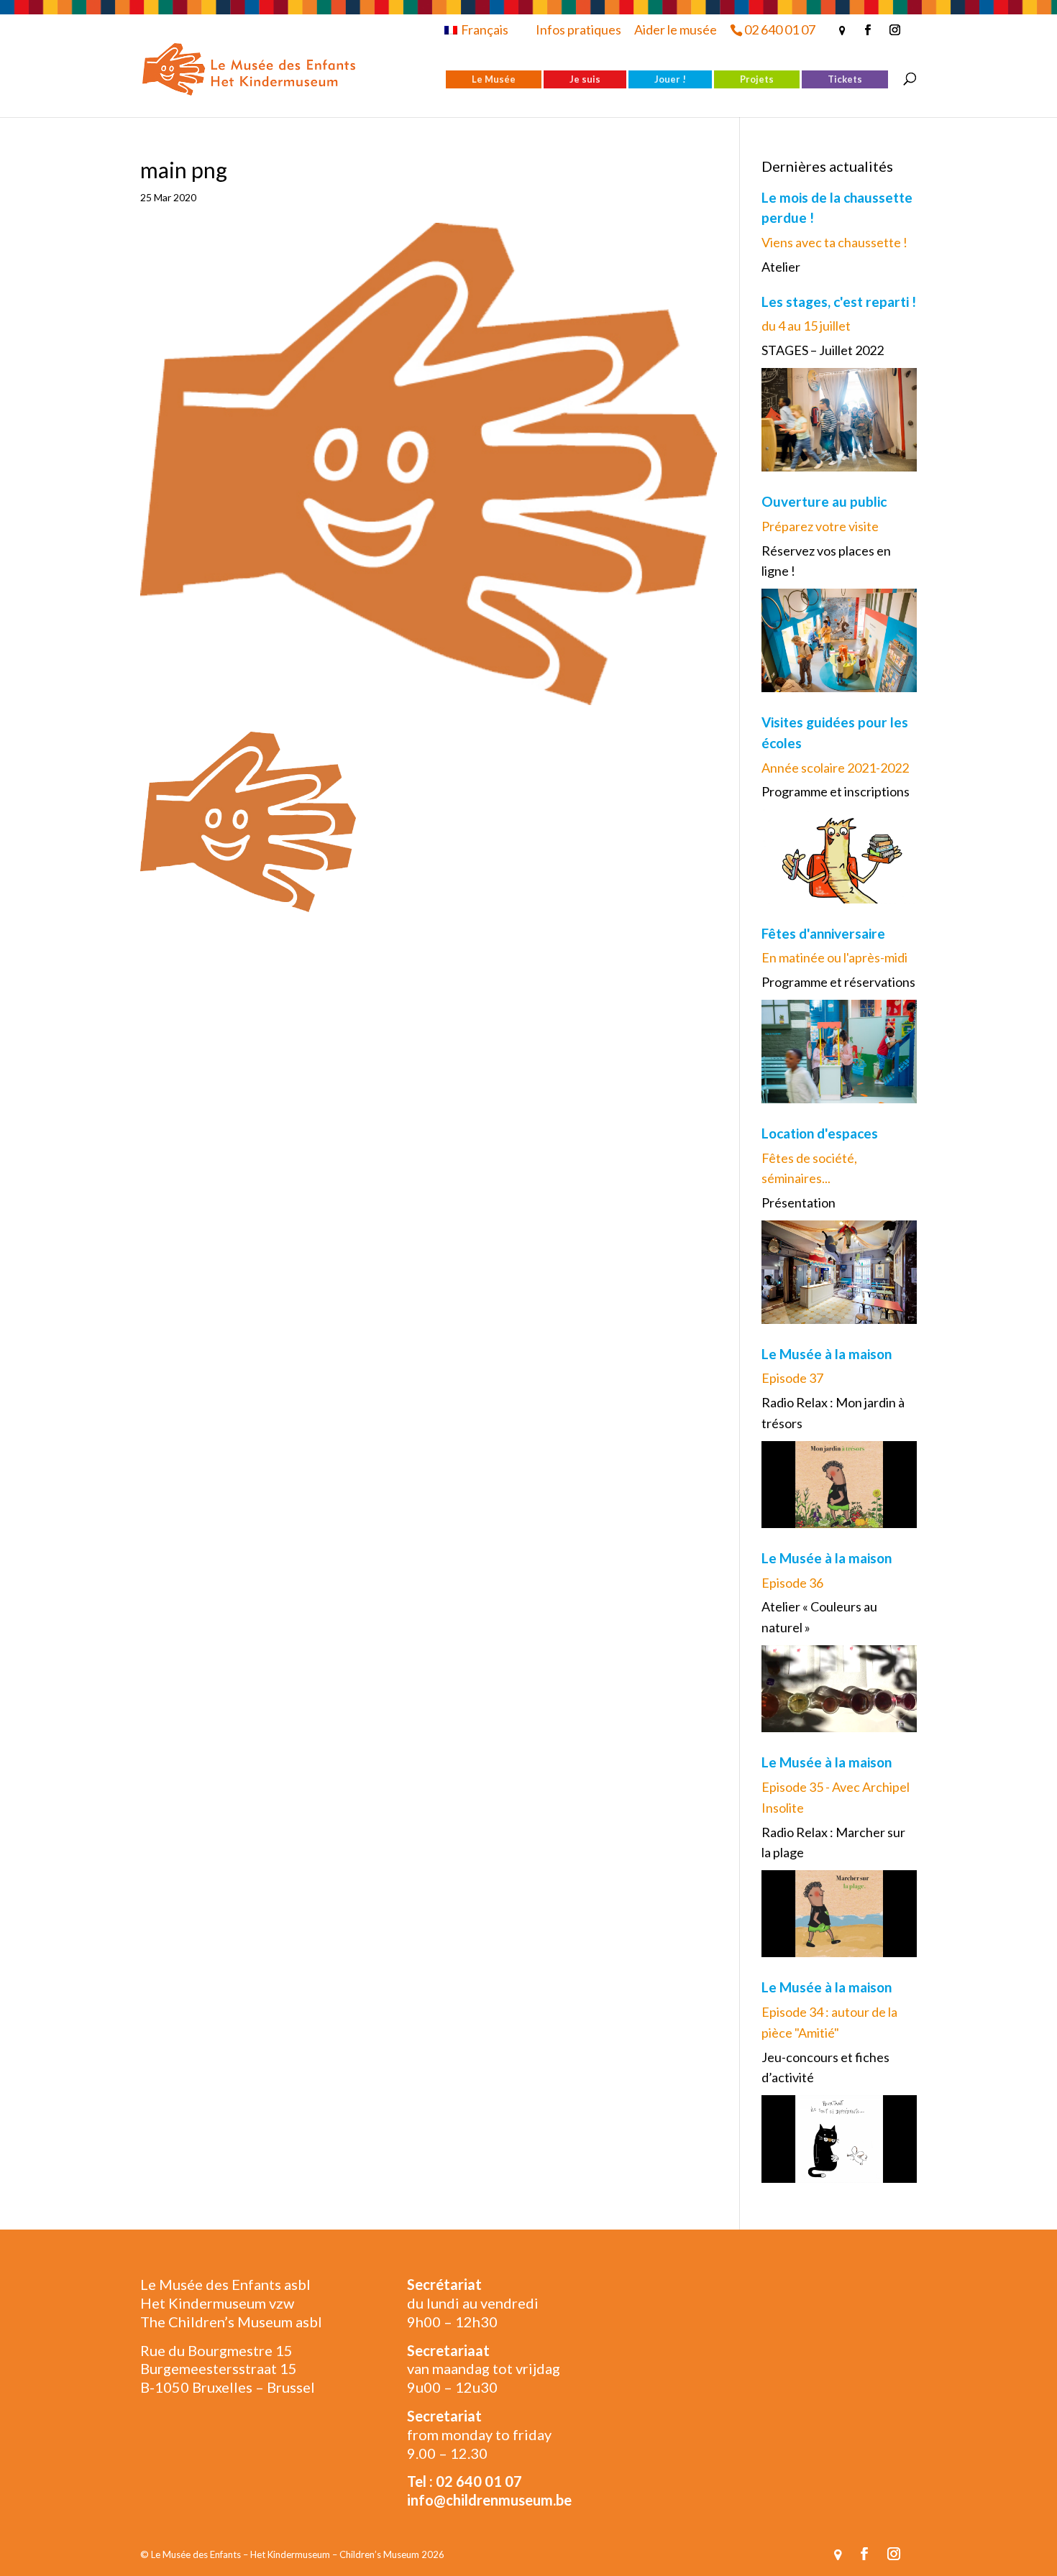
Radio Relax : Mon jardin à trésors (833, 1413)
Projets (757, 79)
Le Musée (494, 79)
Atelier (781, 267)
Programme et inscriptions (836, 791)
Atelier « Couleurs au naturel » (819, 1617)
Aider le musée (676, 29)
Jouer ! (670, 79)
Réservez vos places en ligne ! (826, 561)
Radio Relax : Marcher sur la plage (833, 1843)
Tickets (845, 79)
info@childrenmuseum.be (489, 2500)
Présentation (799, 1202)
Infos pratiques (578, 29)
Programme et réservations (838, 982)
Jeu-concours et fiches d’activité (825, 2067)
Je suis (585, 79)
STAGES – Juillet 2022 (823, 350)
